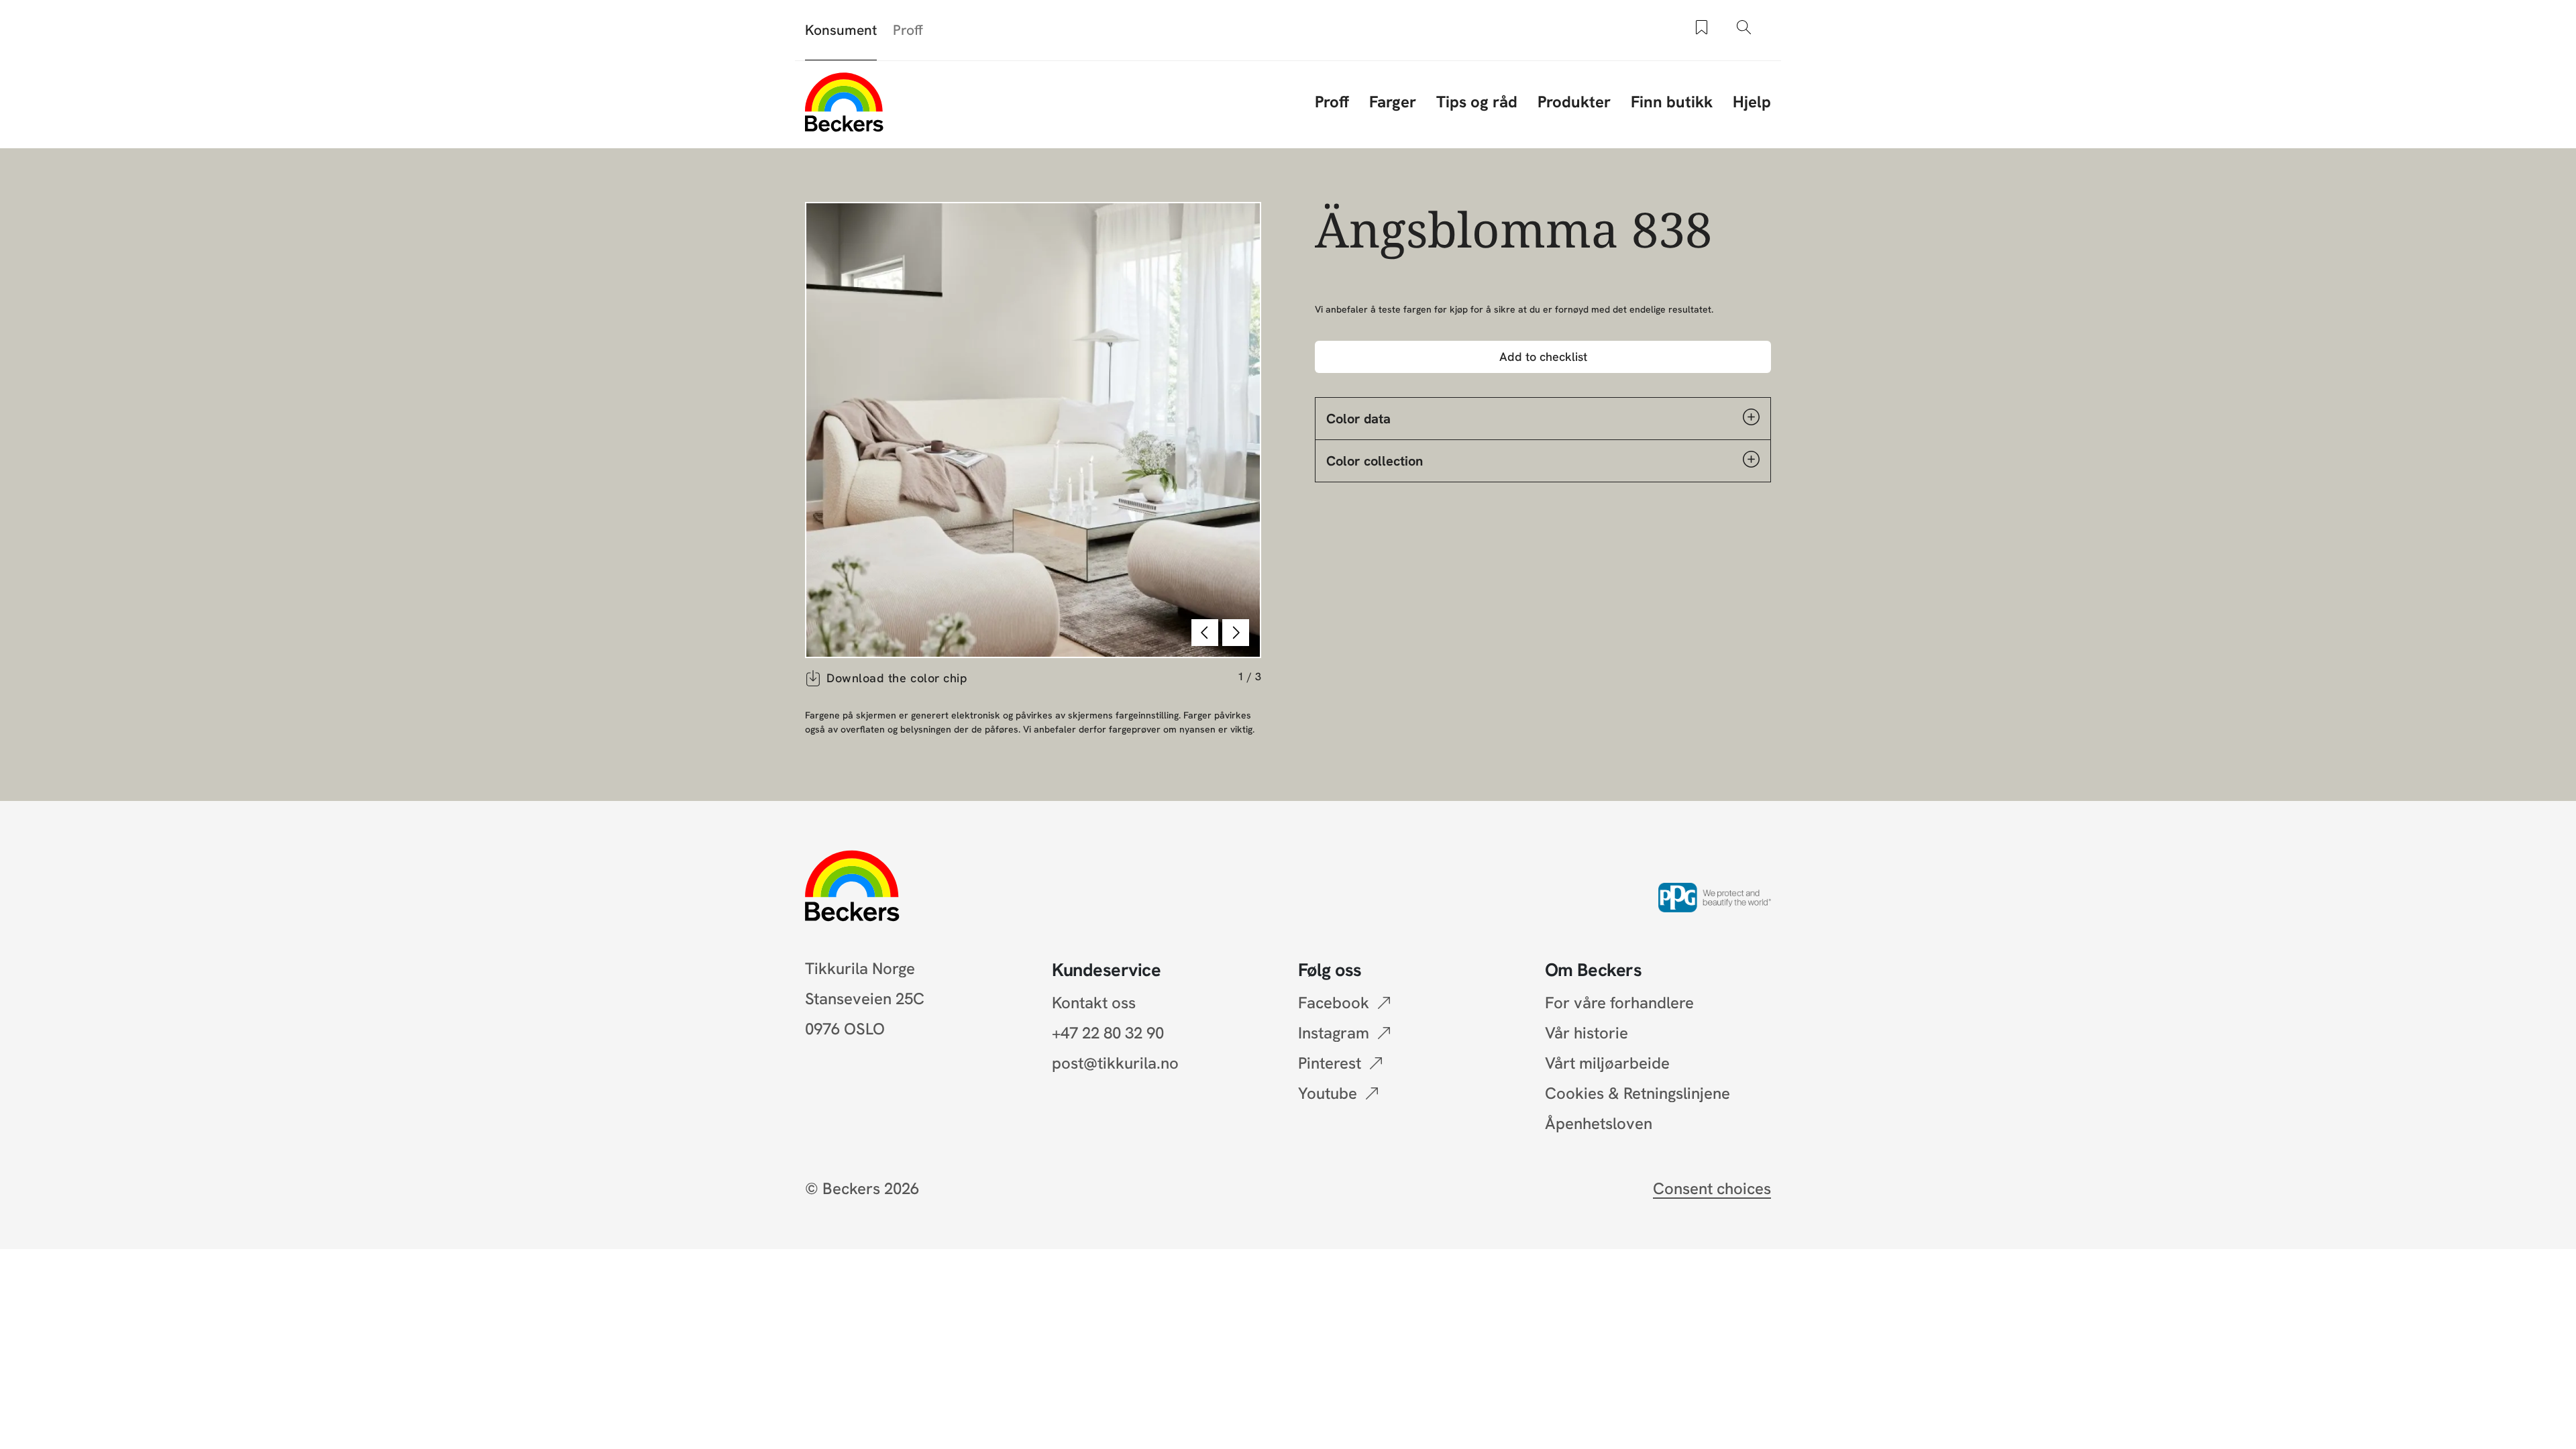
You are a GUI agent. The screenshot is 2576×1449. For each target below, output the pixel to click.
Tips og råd (1477, 102)
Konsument (841, 30)
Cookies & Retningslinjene (1638, 1093)
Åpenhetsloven (1599, 1123)
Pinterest (1330, 1063)
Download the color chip (897, 678)
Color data (1358, 419)
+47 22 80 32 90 (1108, 1033)
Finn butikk (1672, 102)
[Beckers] (844, 102)
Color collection (1375, 461)
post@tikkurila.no (1115, 1063)
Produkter (1574, 102)
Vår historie (1587, 1033)
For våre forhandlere (1619, 1003)
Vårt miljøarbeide (1607, 1063)
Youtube (1328, 1093)
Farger (1393, 102)
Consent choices (1712, 1188)
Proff (908, 30)
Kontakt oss (1094, 1003)
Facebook (1334, 1003)
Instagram (1334, 1033)
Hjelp (1752, 102)
